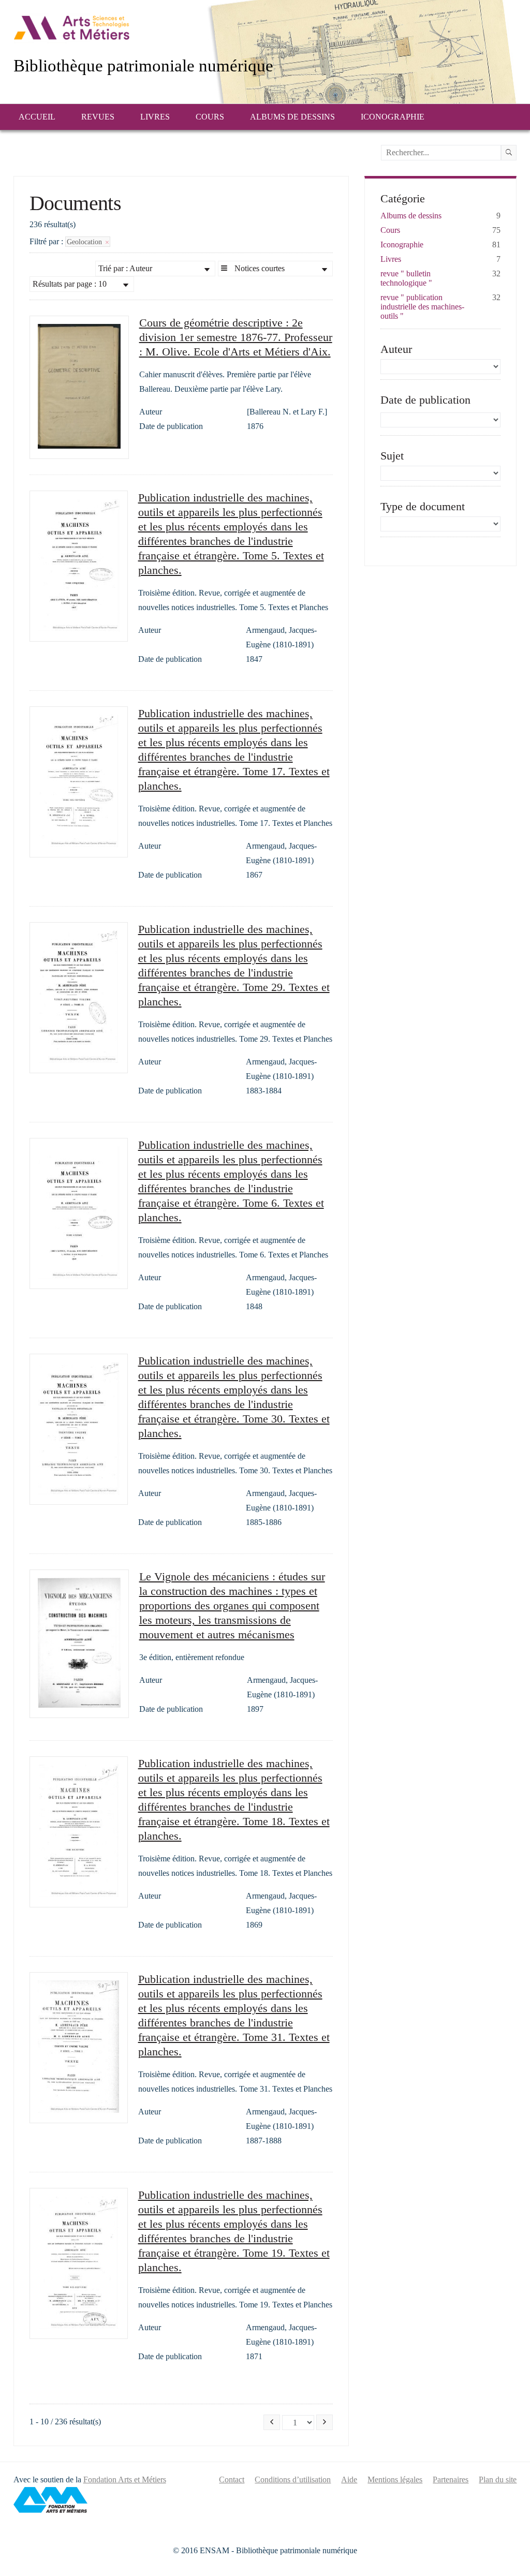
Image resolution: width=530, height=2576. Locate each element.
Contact (232, 2479)
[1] (509, 153)
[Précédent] (272, 2422)
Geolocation (85, 242)
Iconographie (393, 117)
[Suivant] (325, 2422)
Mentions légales (395, 2479)
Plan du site (498, 2479)
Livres (155, 117)
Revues (98, 117)
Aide (349, 2479)
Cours (210, 117)
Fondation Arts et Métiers (125, 2479)
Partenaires (451, 2479)
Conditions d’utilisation (293, 2479)
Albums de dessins (292, 117)
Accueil (37, 117)
